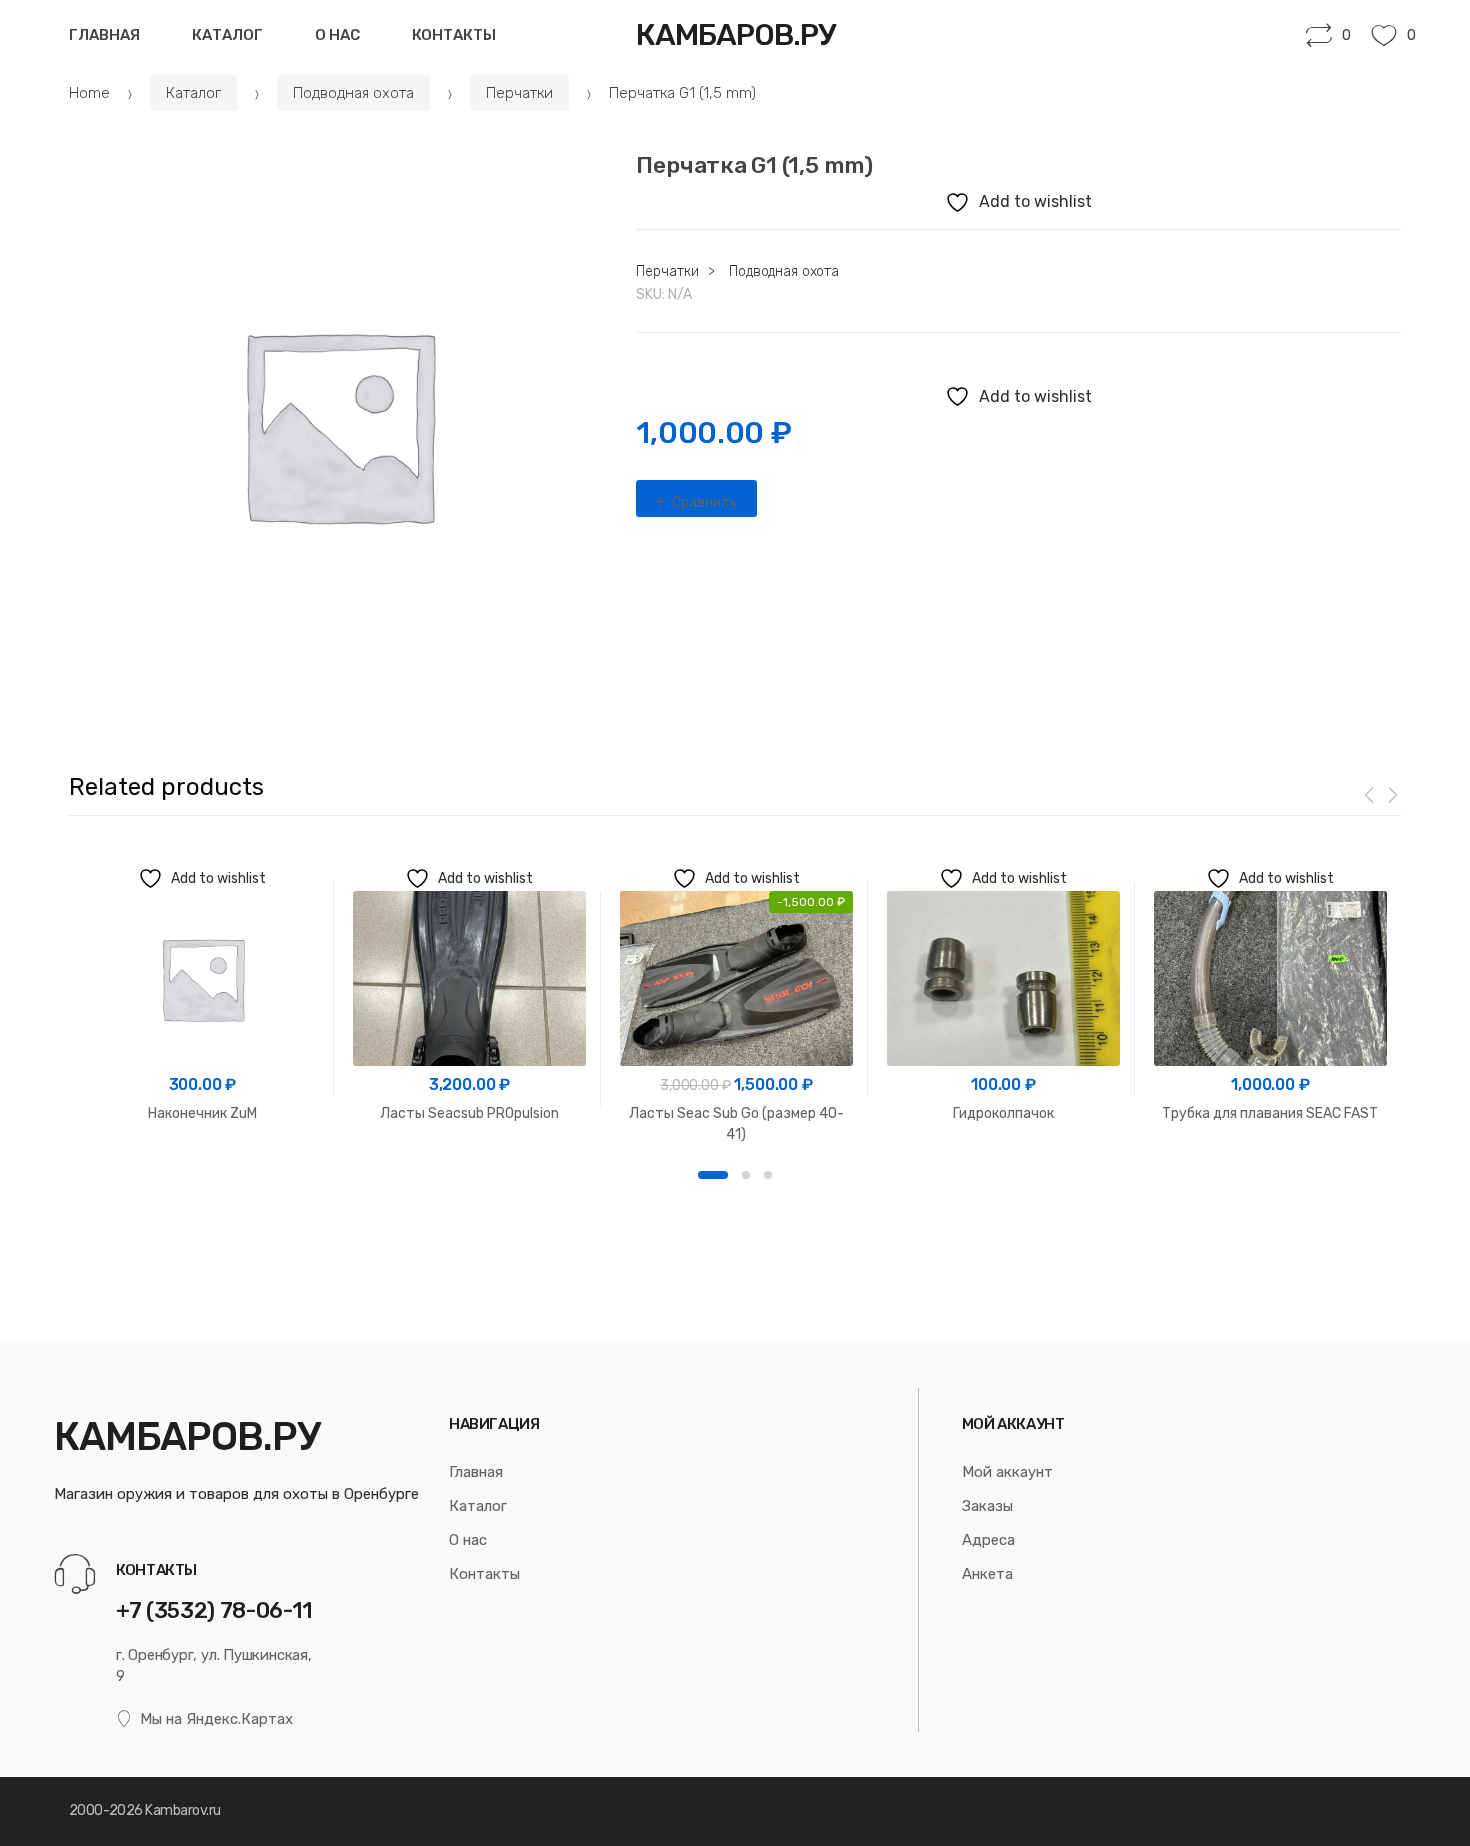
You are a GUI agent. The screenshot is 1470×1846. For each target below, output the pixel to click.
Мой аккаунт (1007, 1472)
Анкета (987, 1574)
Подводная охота (353, 93)
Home (89, 93)
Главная (104, 35)
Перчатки (519, 93)
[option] (338, 424)
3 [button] (768, 1175)
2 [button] (746, 1175)
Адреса (988, 1540)
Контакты (454, 35)
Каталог (227, 35)
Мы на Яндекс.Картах (216, 1719)
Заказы (987, 1506)
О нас (337, 35)
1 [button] (713, 1175)
